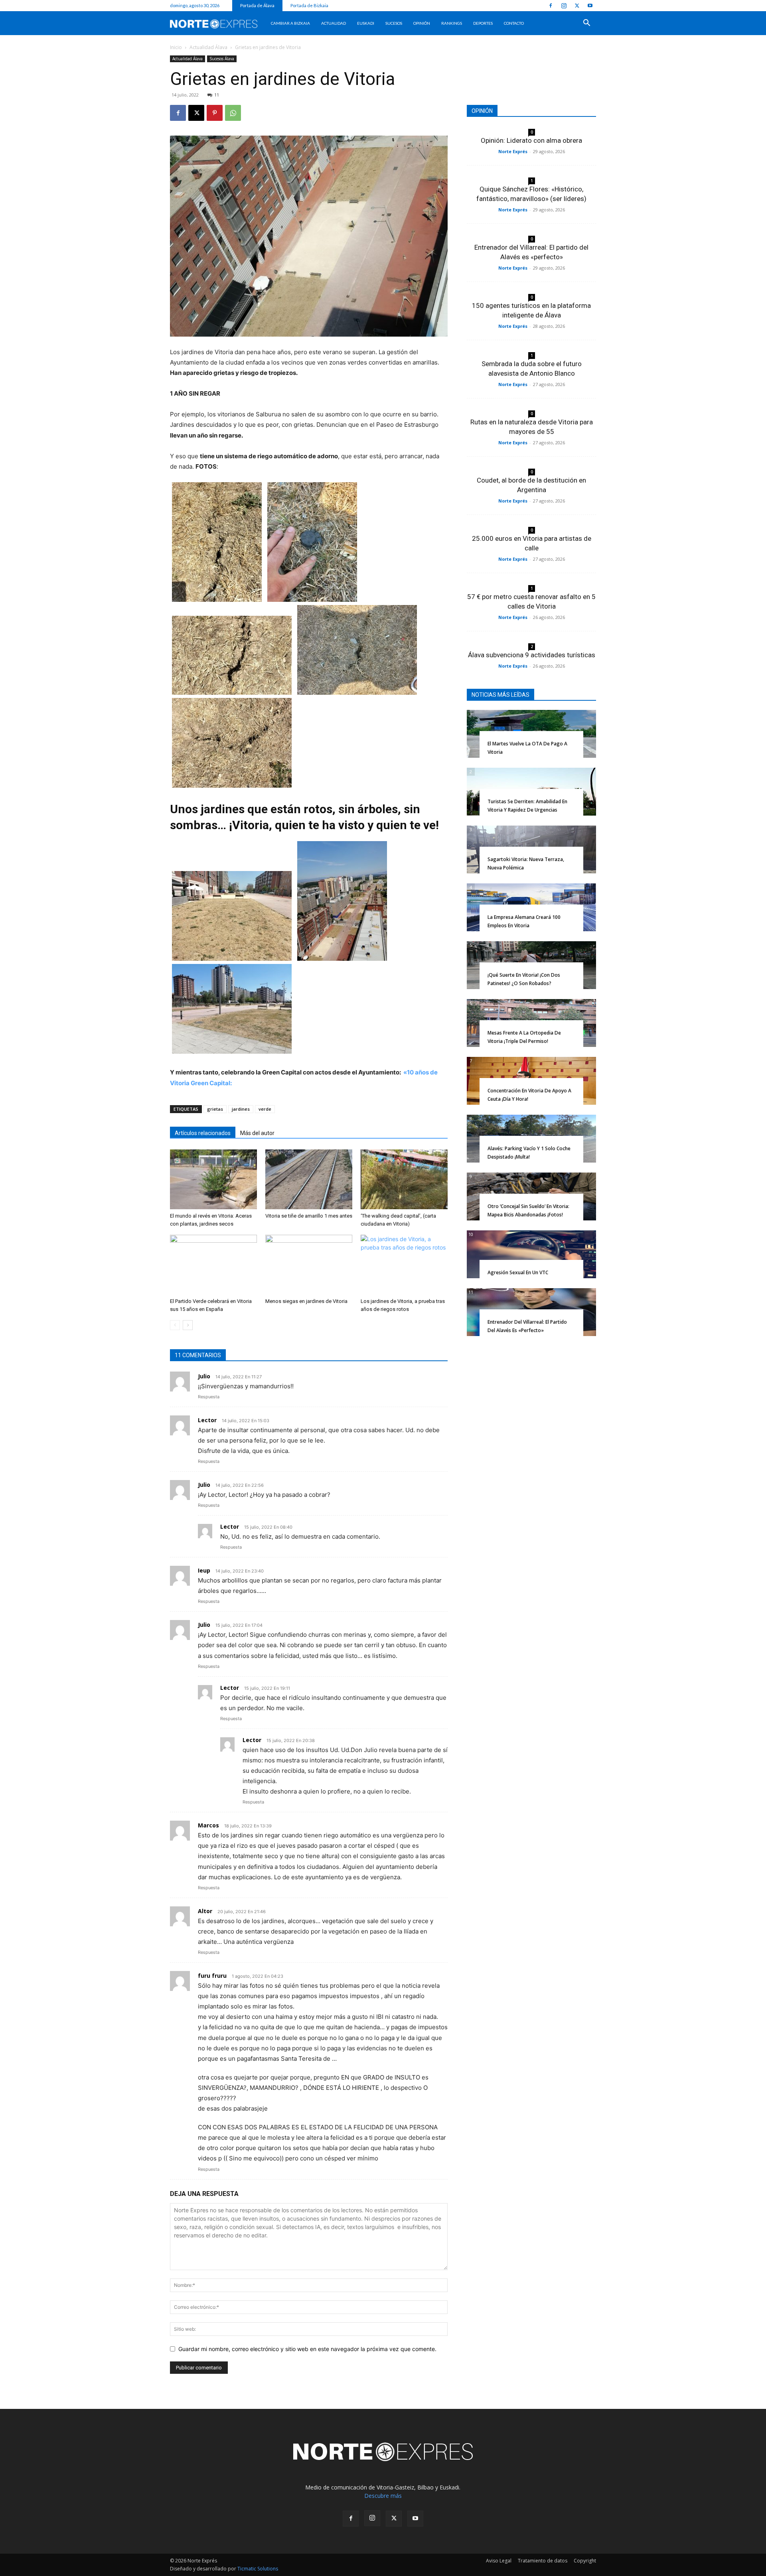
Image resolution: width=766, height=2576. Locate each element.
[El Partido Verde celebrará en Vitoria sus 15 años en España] (213, 1265)
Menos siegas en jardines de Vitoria (306, 1301)
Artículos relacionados (203, 1133)
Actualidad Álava (208, 47)
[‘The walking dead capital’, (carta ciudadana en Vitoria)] (404, 1179)
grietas (215, 1109)
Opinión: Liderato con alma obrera (531, 140)
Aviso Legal (499, 2561)
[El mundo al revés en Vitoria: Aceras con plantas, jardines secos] (213, 1179)
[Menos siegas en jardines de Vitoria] (309, 1265)
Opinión (422, 23)
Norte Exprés (513, 151)
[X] (577, 6)
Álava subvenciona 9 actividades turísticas (532, 655)
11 (217, 95)
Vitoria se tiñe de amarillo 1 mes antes (309, 1216)
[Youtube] (590, 6)
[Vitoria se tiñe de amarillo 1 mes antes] (309, 1179)
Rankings (452, 23)
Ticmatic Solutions (258, 2569)
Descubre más (383, 2496)
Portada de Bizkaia (309, 5)
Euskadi (366, 23)
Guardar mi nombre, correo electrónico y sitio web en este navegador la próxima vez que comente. (307, 2349)
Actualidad (334, 23)
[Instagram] (564, 6)
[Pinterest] (215, 113)
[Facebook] (551, 6)
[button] (586, 24)
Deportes (483, 23)
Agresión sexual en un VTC (518, 1272)
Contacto (514, 23)
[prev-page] (175, 1325)
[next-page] (188, 1325)
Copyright (585, 2561)
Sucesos (394, 23)
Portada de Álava (257, 5)
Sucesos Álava (222, 59)
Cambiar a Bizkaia (290, 23)
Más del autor (257, 1133)
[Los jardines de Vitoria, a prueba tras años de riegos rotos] (404, 1265)
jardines (241, 1109)
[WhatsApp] (233, 113)
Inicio (176, 47)
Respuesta (209, 1397)
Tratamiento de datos (543, 2561)
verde (265, 1109)
